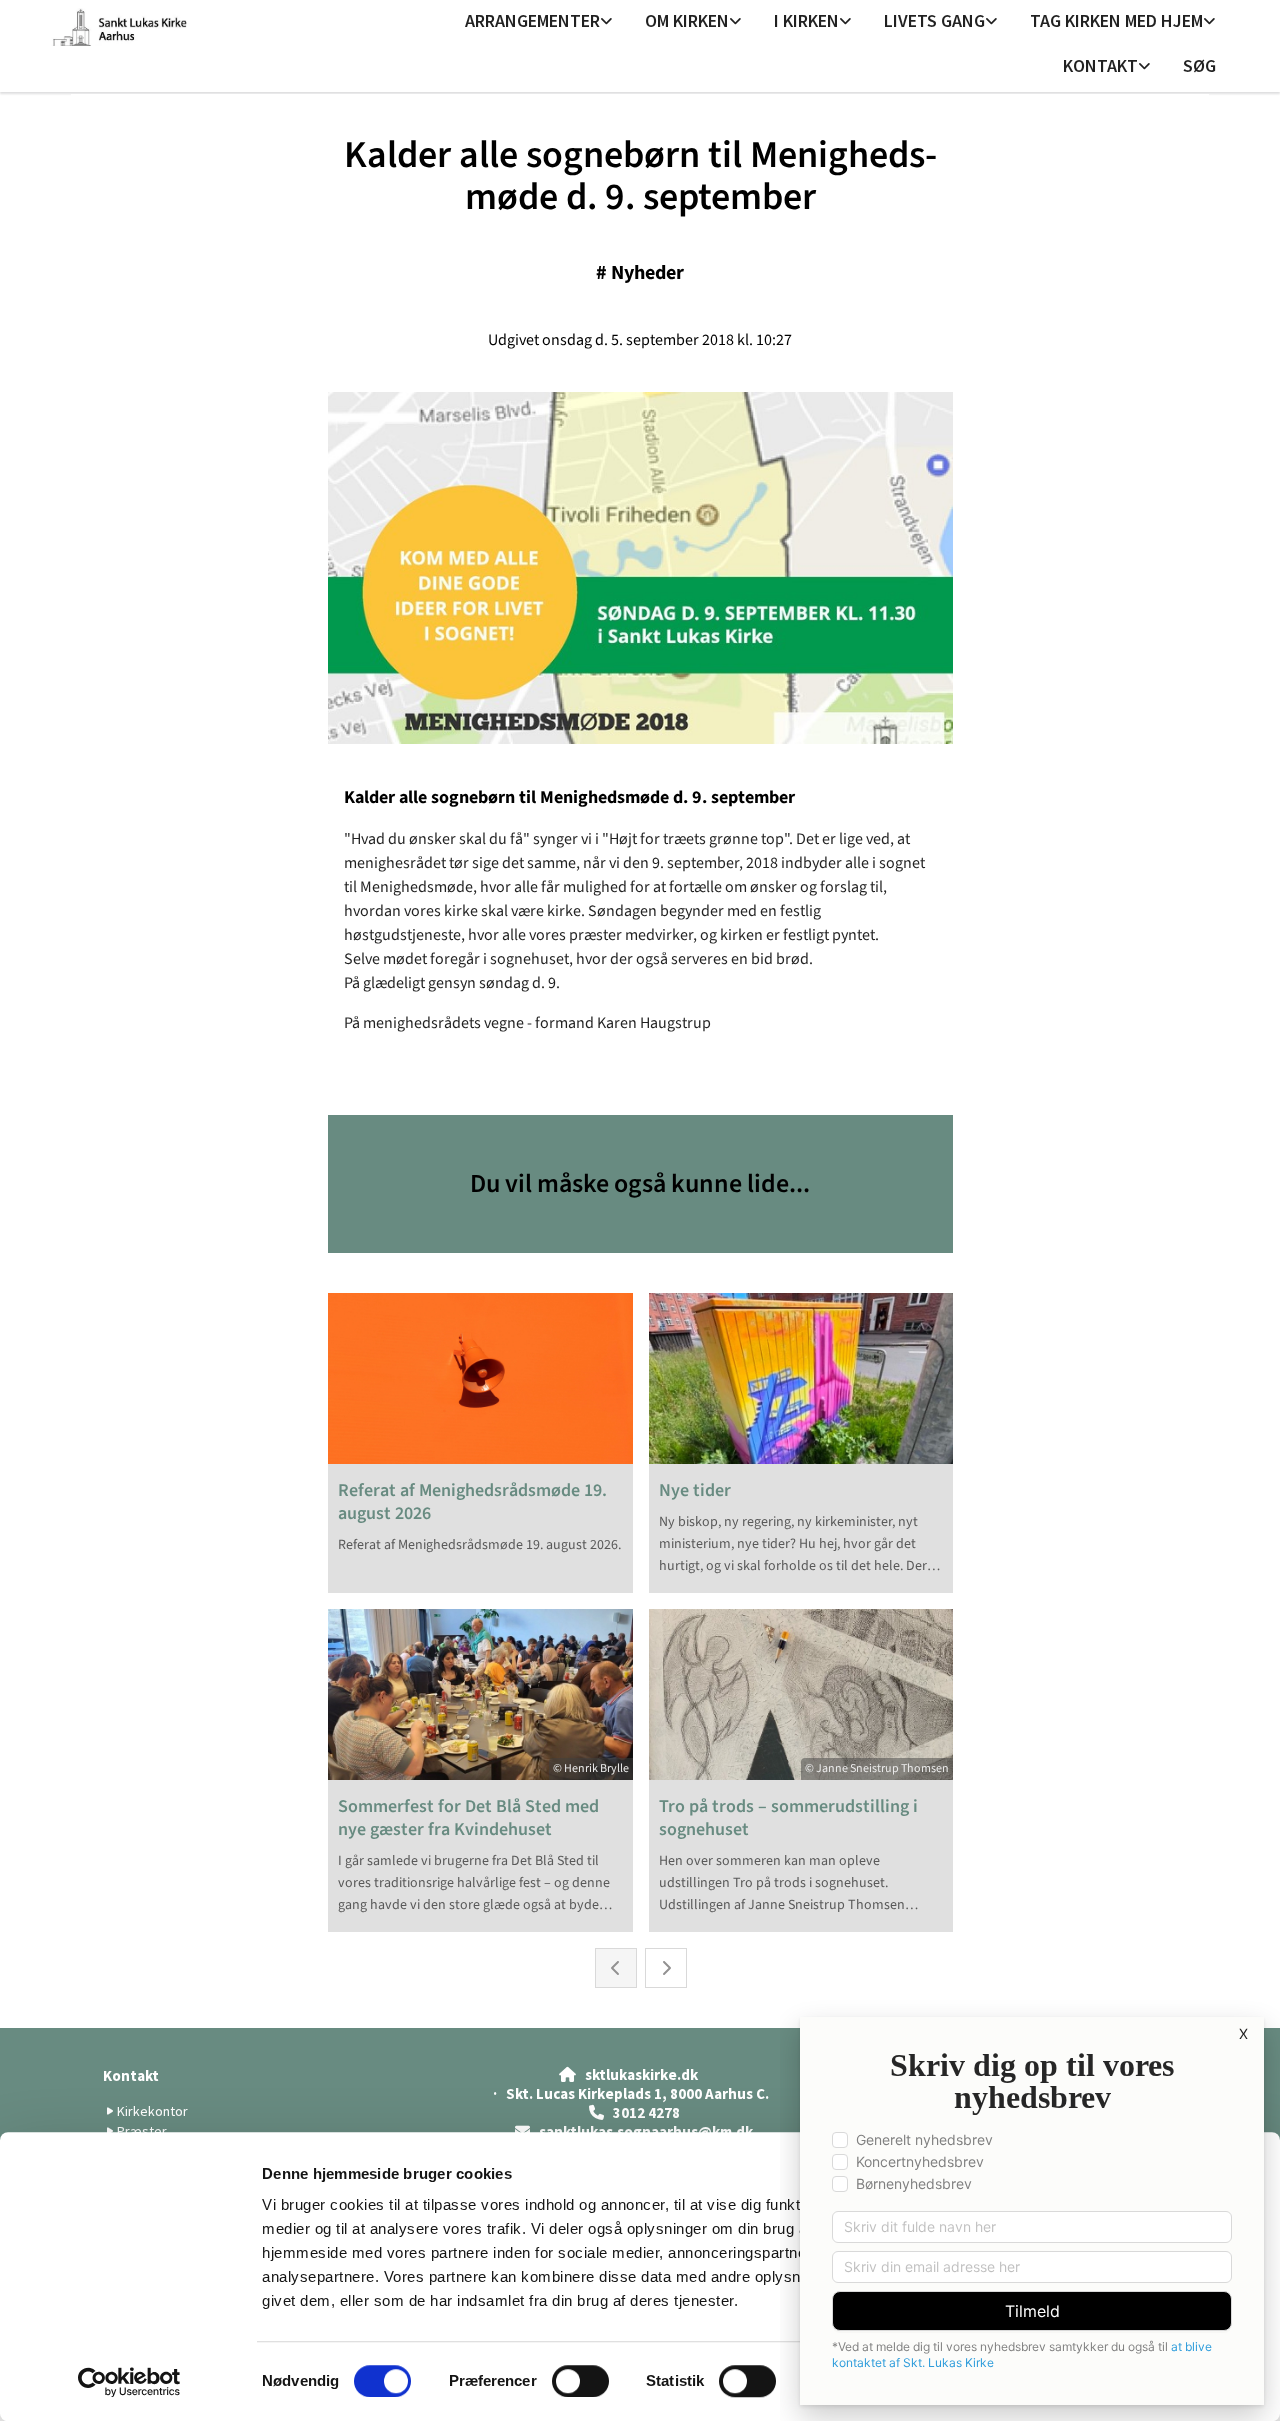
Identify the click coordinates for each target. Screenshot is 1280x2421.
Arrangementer (532, 20)
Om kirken (687, 20)
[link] (539, 22)
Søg (1199, 65)
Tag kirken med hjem (1116, 20)
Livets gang (934, 20)
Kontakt (1100, 65)
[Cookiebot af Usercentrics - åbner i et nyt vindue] (129, 2382)
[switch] (580, 2381)
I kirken (806, 20)
